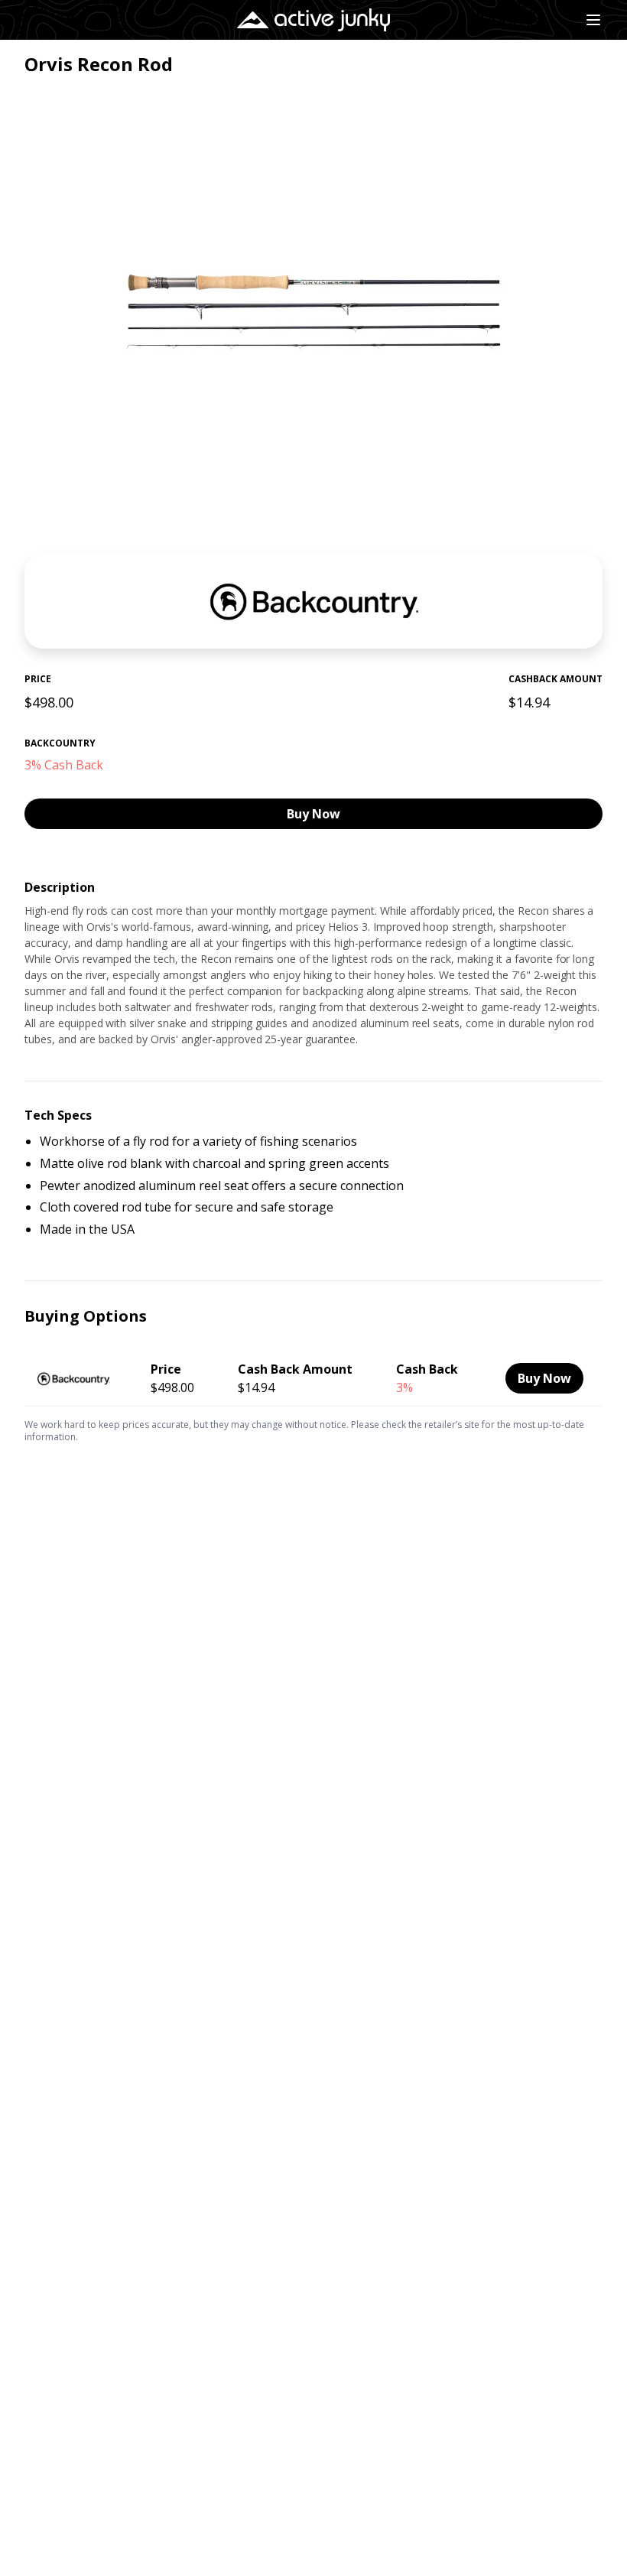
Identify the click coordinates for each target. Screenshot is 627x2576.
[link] (313, 1376)
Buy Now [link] (313, 814)
